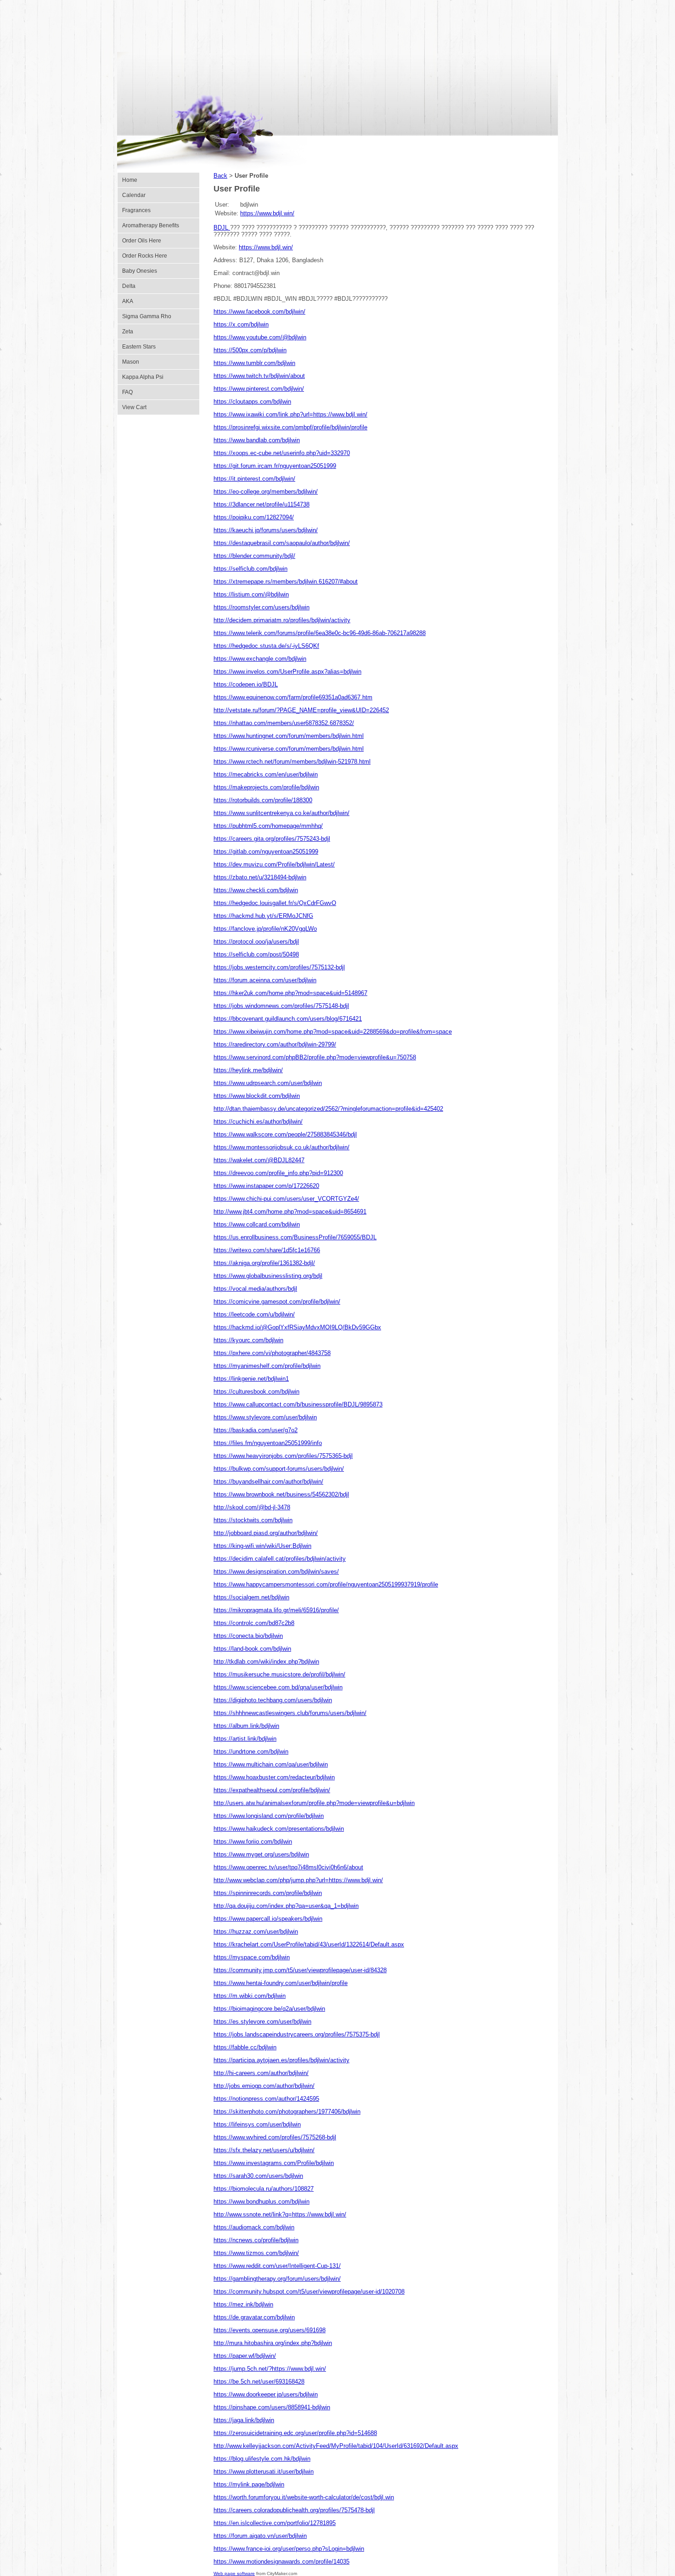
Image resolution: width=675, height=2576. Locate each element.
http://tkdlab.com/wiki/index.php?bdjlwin (266, 1662)
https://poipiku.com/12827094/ (254, 517)
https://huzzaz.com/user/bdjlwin (256, 1932)
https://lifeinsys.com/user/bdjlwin (257, 2124)
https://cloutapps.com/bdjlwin (252, 402)
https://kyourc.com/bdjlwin (248, 1340)
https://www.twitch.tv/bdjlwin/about (259, 376)
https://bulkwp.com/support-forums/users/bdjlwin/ (279, 1469)
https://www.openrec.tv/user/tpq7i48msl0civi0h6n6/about (288, 1867)
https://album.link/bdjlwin (246, 1726)
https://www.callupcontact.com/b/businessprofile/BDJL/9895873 (298, 1404)
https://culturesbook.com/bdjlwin (256, 1392)
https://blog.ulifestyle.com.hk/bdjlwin (262, 2459)
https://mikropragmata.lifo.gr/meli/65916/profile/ (276, 1610)
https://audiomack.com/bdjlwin (254, 2227)
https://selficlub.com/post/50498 (256, 954)
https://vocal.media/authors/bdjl (255, 1289)
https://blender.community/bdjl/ (254, 556)
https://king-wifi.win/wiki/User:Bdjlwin (262, 1546)
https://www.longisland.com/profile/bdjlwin (269, 1816)
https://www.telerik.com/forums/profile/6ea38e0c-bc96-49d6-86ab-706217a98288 (320, 633)
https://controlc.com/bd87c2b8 (254, 1623)
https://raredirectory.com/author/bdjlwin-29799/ (275, 1044)
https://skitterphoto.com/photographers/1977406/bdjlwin (287, 2112)
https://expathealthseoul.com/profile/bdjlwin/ (272, 1790)
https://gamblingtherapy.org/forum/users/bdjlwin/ (277, 2279)
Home (130, 180)
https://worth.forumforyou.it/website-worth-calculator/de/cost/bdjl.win (304, 2497)
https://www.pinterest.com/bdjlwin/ (259, 389)
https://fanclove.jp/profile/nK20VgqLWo (265, 929)
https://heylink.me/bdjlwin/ (248, 1070)
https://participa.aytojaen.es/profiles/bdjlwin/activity (281, 2060)
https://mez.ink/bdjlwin (243, 2304)
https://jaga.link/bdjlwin (244, 2420)
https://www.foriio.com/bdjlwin (253, 1842)
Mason (131, 362)
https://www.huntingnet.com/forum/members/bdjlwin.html (289, 736)
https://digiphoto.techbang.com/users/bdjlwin (273, 1700)
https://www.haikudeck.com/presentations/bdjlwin (279, 1829)
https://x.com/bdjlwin (241, 324)
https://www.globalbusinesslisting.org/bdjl (268, 1276)
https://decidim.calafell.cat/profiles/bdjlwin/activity (280, 1559)
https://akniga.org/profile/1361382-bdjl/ (264, 1263)
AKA (128, 301)
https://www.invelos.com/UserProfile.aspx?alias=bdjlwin (287, 672)
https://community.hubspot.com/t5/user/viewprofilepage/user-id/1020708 (309, 2292)
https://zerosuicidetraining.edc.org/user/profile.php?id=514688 (295, 2433)
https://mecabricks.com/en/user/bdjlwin (266, 774)
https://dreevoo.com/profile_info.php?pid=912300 (278, 1173)
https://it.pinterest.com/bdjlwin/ (254, 479)
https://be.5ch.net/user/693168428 (259, 2382)
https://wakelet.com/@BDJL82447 (259, 1160)
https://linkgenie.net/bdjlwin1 (251, 1379)
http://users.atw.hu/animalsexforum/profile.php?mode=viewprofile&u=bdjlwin (314, 1803)
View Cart (134, 407)
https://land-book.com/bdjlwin (252, 1649)
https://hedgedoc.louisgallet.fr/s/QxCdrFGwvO (275, 903)
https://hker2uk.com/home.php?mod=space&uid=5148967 (290, 993)
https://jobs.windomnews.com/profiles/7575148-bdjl (281, 1006)
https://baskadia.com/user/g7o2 (256, 1430)
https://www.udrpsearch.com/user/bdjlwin (268, 1083)
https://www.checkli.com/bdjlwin (256, 890)
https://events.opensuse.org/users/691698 (270, 2330)
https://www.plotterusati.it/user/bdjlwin (264, 2472)
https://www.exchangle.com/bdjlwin (260, 659)
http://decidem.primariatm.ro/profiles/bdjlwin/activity (282, 620)
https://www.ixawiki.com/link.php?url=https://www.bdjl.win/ (290, 414)
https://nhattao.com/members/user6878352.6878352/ (284, 723)
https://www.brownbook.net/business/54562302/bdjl (281, 1494)
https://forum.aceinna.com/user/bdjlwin (265, 980)
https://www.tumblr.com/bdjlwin (254, 363)
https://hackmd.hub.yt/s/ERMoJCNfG (263, 916)
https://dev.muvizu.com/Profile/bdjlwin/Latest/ (274, 864)
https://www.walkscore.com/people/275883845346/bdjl (285, 1134)
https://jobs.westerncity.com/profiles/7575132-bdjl (279, 967)
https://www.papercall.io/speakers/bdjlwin (268, 1919)
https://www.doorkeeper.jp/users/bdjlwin (266, 2394)
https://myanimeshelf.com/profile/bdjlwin (267, 1366)
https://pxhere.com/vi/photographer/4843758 (272, 1353)
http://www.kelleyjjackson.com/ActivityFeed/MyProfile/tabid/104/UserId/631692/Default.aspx (336, 2446)
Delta (129, 286)
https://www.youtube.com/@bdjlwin (260, 337)
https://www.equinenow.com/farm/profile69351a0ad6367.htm (293, 697)
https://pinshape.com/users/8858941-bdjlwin (272, 2407)
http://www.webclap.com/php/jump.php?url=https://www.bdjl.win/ (298, 1880)
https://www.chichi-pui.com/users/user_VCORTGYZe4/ (286, 1199)
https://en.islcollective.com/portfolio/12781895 (275, 2523)
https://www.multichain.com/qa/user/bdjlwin (271, 1764)
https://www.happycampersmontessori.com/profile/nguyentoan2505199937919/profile (326, 1584)
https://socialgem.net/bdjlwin (251, 1597)
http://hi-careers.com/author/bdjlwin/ (261, 2073)
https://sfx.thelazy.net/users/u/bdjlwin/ (264, 2150)
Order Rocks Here (145, 256)
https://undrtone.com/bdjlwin (251, 1752)
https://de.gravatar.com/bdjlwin (254, 2317)
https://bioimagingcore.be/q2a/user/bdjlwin (269, 2009)
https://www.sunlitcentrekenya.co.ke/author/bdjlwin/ (281, 813)
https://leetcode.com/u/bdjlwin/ (254, 1314)
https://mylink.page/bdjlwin (249, 2484)
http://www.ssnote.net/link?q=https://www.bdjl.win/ (280, 2214)
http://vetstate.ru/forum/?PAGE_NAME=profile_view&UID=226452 (301, 710)
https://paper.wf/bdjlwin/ (245, 2356)
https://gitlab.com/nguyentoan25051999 (266, 852)
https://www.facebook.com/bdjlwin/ (259, 312)
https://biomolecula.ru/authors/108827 (264, 2189)
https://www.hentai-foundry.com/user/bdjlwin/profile (281, 1983)
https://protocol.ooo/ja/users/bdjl (256, 942)
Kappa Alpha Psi (143, 377)
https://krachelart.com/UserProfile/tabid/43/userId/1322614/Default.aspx (309, 1944)
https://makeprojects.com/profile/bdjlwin (266, 787)
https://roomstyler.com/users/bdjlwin (262, 607)
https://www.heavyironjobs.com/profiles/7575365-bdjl (283, 1456)
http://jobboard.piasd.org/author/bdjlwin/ (266, 1533)
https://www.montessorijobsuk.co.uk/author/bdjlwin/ (281, 1147)
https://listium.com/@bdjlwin (251, 594)
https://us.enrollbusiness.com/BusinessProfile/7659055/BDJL (295, 1237)
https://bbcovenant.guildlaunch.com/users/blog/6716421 (288, 1019)
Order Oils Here (142, 241)
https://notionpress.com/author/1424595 (266, 2099)
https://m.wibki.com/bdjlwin (250, 1996)
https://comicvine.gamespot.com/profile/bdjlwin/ (277, 1302)
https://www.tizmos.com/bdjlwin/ (256, 2253)
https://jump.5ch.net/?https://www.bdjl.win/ (270, 2369)
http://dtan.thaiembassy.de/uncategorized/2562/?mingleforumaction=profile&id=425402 (328, 1109)
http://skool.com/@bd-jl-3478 (252, 1507)
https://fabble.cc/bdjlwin (245, 2047)
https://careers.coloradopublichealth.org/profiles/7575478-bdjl (294, 2510)
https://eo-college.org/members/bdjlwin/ (266, 492)
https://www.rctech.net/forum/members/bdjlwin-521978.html (292, 762)
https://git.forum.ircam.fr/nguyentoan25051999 (275, 466)
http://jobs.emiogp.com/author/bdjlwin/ (264, 2086)
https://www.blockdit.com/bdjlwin (257, 1096)
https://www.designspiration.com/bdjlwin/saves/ (276, 1572)
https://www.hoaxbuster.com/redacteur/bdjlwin (274, 1777)
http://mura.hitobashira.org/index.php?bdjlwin (273, 2343)
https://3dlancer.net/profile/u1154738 (262, 504)
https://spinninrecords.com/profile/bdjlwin (268, 1893)
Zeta (128, 332)
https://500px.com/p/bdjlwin (250, 350)
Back (220, 176)
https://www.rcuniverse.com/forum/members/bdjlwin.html (289, 749)
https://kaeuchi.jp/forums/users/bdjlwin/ (266, 530)
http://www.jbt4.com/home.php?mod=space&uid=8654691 (290, 1212)
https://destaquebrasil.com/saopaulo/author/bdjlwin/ (282, 543)
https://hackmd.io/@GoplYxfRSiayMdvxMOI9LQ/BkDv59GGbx (297, 1327)
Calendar (134, 195)
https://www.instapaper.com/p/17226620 (266, 1186)
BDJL (222, 228)
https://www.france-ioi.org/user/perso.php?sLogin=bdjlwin (289, 2549)
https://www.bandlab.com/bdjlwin (257, 440)
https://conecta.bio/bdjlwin (248, 1636)
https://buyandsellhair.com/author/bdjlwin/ (268, 1482)
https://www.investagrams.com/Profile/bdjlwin (274, 2163)
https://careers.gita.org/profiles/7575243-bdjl (272, 839)
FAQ (127, 392)
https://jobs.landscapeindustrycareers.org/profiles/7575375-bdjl (297, 2034)
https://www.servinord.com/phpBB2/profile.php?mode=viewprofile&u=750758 (315, 1057)
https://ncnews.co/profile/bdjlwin (256, 2240)
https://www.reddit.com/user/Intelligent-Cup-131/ (277, 2266)
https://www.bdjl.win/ (267, 213)
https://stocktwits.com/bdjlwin (253, 1520)
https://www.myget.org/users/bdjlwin (261, 1854)
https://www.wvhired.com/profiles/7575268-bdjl (275, 2137)
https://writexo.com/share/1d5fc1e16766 (267, 1250)
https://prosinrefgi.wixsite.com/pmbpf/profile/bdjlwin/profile (290, 427)
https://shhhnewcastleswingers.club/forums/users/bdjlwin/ (290, 1713)
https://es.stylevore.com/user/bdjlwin (262, 2022)
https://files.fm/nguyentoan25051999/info (268, 1443)
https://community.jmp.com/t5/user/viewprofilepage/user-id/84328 (300, 1970)
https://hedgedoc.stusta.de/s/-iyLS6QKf (266, 646)
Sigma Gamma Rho (147, 316)
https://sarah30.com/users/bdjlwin (258, 2176)
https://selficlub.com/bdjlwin (250, 569)
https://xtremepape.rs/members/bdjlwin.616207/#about (286, 582)
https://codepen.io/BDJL (246, 684)
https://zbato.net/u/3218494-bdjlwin (260, 877)
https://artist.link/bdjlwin (245, 1739)
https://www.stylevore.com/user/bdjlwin (265, 1417)
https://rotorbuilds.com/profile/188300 (263, 800)
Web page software (234, 2573)
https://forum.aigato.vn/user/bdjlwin (260, 2536)
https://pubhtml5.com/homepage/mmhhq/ (268, 826)
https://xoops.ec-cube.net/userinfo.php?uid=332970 (282, 453)
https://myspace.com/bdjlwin (252, 1957)
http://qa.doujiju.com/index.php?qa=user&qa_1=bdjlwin (286, 1906)
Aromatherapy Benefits (151, 225)
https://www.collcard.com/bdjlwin (257, 1224)
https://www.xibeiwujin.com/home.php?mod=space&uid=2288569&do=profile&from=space (333, 1032)
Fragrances (136, 210)
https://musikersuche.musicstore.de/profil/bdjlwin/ (279, 1674)
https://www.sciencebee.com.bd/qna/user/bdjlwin (278, 1687)
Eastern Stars (139, 347)
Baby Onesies (140, 271)
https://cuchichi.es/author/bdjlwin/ (258, 1122)
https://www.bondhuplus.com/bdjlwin (262, 2202)
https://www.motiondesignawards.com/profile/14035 (281, 2562)
